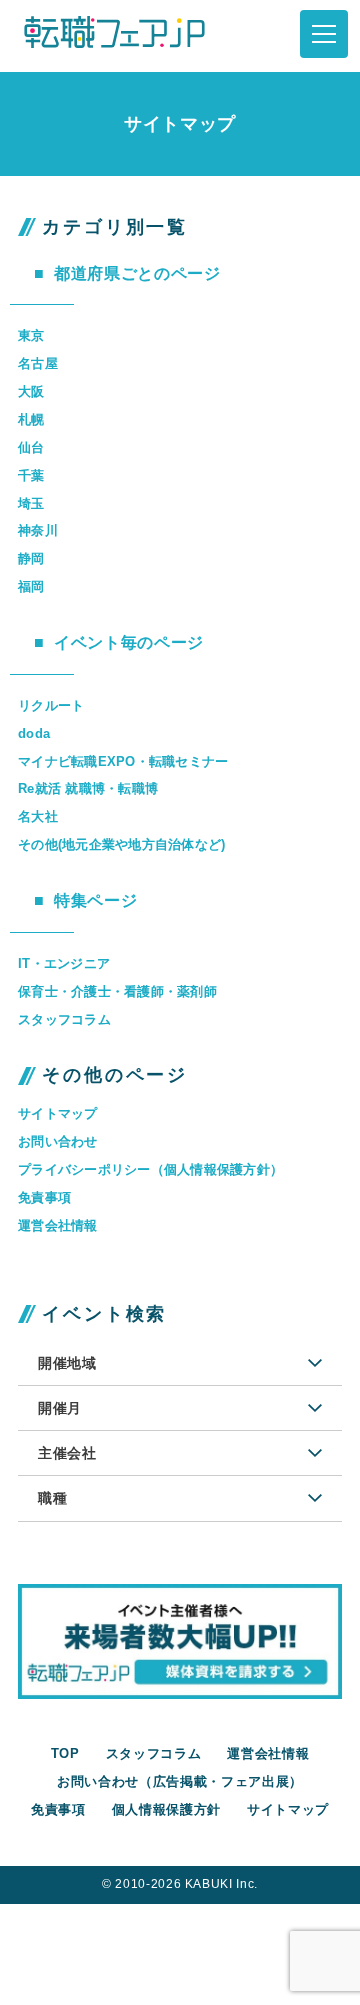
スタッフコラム (64, 1019)
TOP (65, 1753)
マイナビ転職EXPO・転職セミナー (123, 761)
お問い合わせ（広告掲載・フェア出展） (180, 1781)
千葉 (31, 475)
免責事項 (44, 1197)
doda (34, 733)
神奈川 (38, 530)
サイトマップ (58, 1113)
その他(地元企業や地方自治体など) (121, 844)
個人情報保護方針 (166, 1809)
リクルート (51, 705)
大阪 (31, 391)
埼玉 (31, 503)
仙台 (31, 447)
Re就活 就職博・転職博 (88, 788)
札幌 (31, 419)
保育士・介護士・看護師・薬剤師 (117, 991)
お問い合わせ (58, 1141)
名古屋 (38, 363)
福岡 (31, 586)
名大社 (38, 816)
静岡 (31, 558)
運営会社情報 (58, 1225)
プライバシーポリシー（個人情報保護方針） (150, 1169)
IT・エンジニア (64, 963)
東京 (31, 335)
